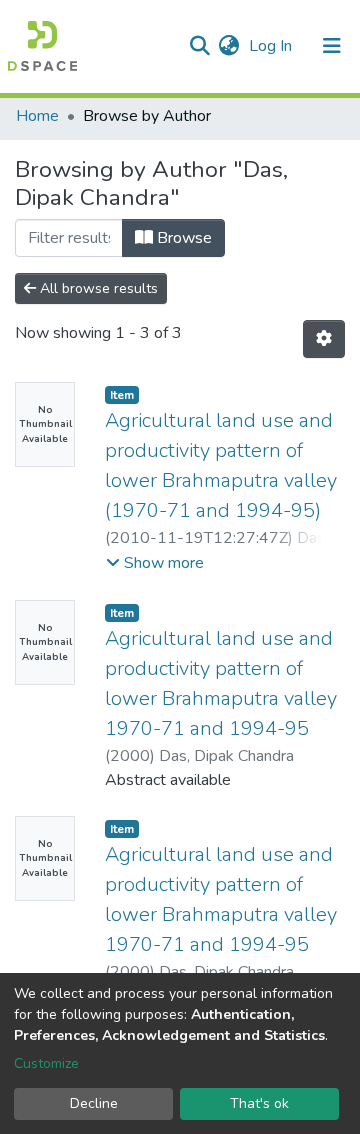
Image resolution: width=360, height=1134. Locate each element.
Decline (94, 1103)
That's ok (259, 1103)
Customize (46, 1063)
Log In (272, 46)
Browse (182, 238)
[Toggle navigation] (332, 46)
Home (37, 116)
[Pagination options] (324, 339)
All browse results (97, 288)
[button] (228, 46)
